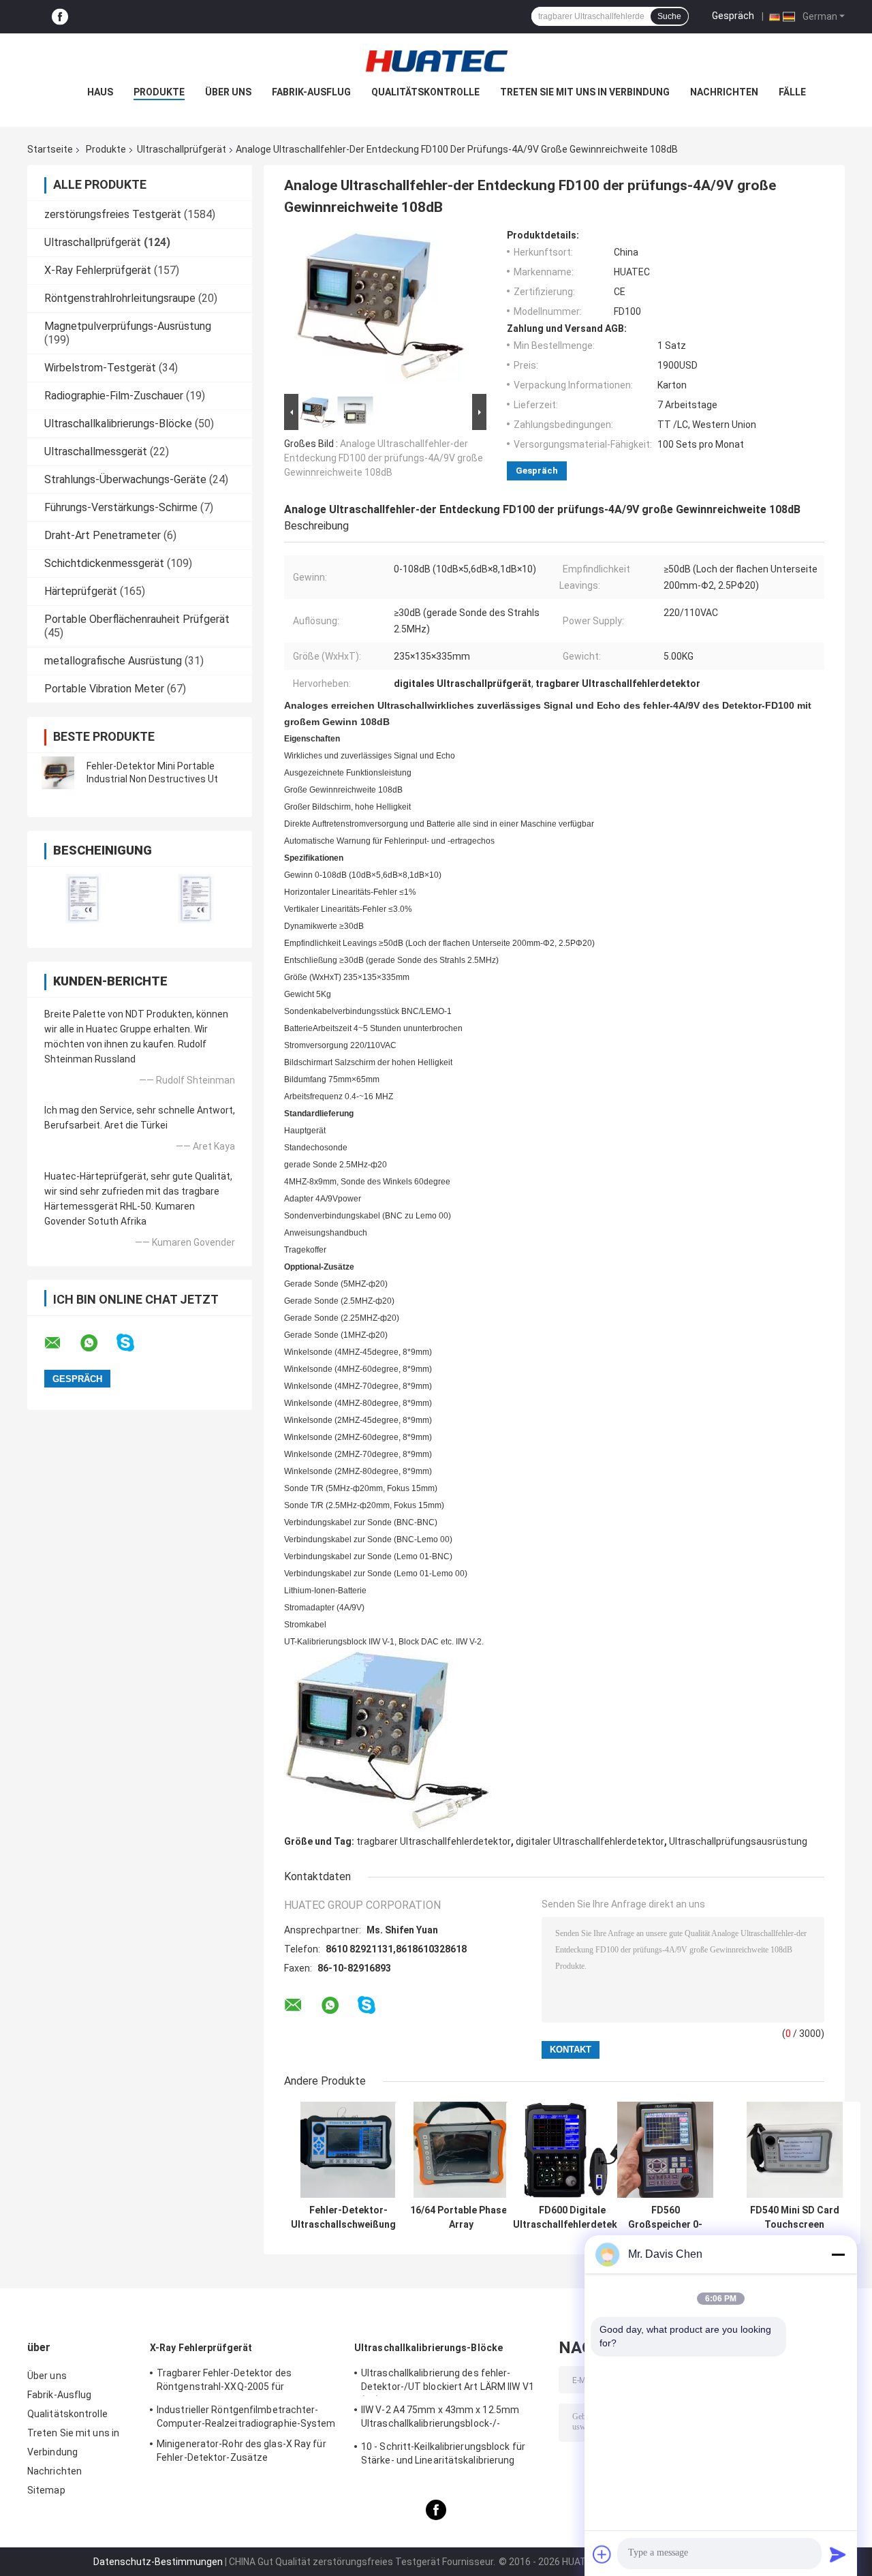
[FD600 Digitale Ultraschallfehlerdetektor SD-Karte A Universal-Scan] (573, 2150)
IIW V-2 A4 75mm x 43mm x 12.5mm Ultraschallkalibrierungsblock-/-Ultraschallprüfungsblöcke (440, 2419)
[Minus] (838, 2254)
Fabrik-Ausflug (311, 92)
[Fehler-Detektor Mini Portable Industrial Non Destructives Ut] (58, 773)
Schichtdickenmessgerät (104, 563)
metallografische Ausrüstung (113, 661)
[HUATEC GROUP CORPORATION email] (61, 1343)
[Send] (838, 2554)
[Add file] (602, 2554)
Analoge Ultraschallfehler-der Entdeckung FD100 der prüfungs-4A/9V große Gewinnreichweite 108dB (384, 458)
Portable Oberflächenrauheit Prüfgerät (137, 619)
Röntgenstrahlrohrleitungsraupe (120, 298)
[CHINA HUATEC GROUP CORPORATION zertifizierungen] (83, 899)
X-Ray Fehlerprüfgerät (98, 270)
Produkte (159, 92)
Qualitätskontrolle (425, 92)
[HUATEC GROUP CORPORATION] (436, 61)
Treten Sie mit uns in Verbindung (585, 92)
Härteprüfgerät (81, 591)
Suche (669, 16)
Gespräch (733, 16)
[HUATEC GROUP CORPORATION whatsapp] (97, 1343)
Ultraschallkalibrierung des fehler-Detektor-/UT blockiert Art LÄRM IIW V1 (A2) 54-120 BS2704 (448, 2382)
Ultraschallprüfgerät (182, 149)
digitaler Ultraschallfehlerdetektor (590, 1841)
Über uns (228, 92)
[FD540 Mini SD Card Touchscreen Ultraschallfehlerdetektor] (795, 2150)
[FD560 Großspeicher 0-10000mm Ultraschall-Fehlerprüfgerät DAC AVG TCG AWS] (665, 2150)
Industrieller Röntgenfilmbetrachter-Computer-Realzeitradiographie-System (246, 2417)
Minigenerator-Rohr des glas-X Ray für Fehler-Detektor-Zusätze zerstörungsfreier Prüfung (242, 2453)
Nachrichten (724, 92)
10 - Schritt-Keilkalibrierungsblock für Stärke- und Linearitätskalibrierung (443, 2453)
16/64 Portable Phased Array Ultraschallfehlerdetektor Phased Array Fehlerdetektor (461, 2218)
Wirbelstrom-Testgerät (100, 368)
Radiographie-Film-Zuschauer (114, 396)
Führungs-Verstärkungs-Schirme (121, 507)
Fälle (792, 92)
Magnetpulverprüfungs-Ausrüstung (128, 326)
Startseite (50, 149)
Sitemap (46, 2490)
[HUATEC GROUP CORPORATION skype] (134, 1343)
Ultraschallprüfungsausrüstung (738, 1841)
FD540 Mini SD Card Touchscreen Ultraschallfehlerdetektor (794, 2218)
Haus (100, 92)
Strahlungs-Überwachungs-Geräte (125, 479)
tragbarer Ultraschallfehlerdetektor (434, 1841)
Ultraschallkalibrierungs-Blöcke (118, 424)
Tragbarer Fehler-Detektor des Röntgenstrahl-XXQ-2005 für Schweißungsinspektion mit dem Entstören (230, 2382)
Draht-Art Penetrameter (103, 535)
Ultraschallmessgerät (96, 451)
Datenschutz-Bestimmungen (158, 2562)
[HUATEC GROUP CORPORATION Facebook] (60, 17)
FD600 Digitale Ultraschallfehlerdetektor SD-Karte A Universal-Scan (572, 2218)
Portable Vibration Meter (104, 689)
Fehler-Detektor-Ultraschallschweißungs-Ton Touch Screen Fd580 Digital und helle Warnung (348, 2218)
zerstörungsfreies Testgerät (113, 214)
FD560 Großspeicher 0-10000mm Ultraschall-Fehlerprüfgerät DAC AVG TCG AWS (665, 2218)
